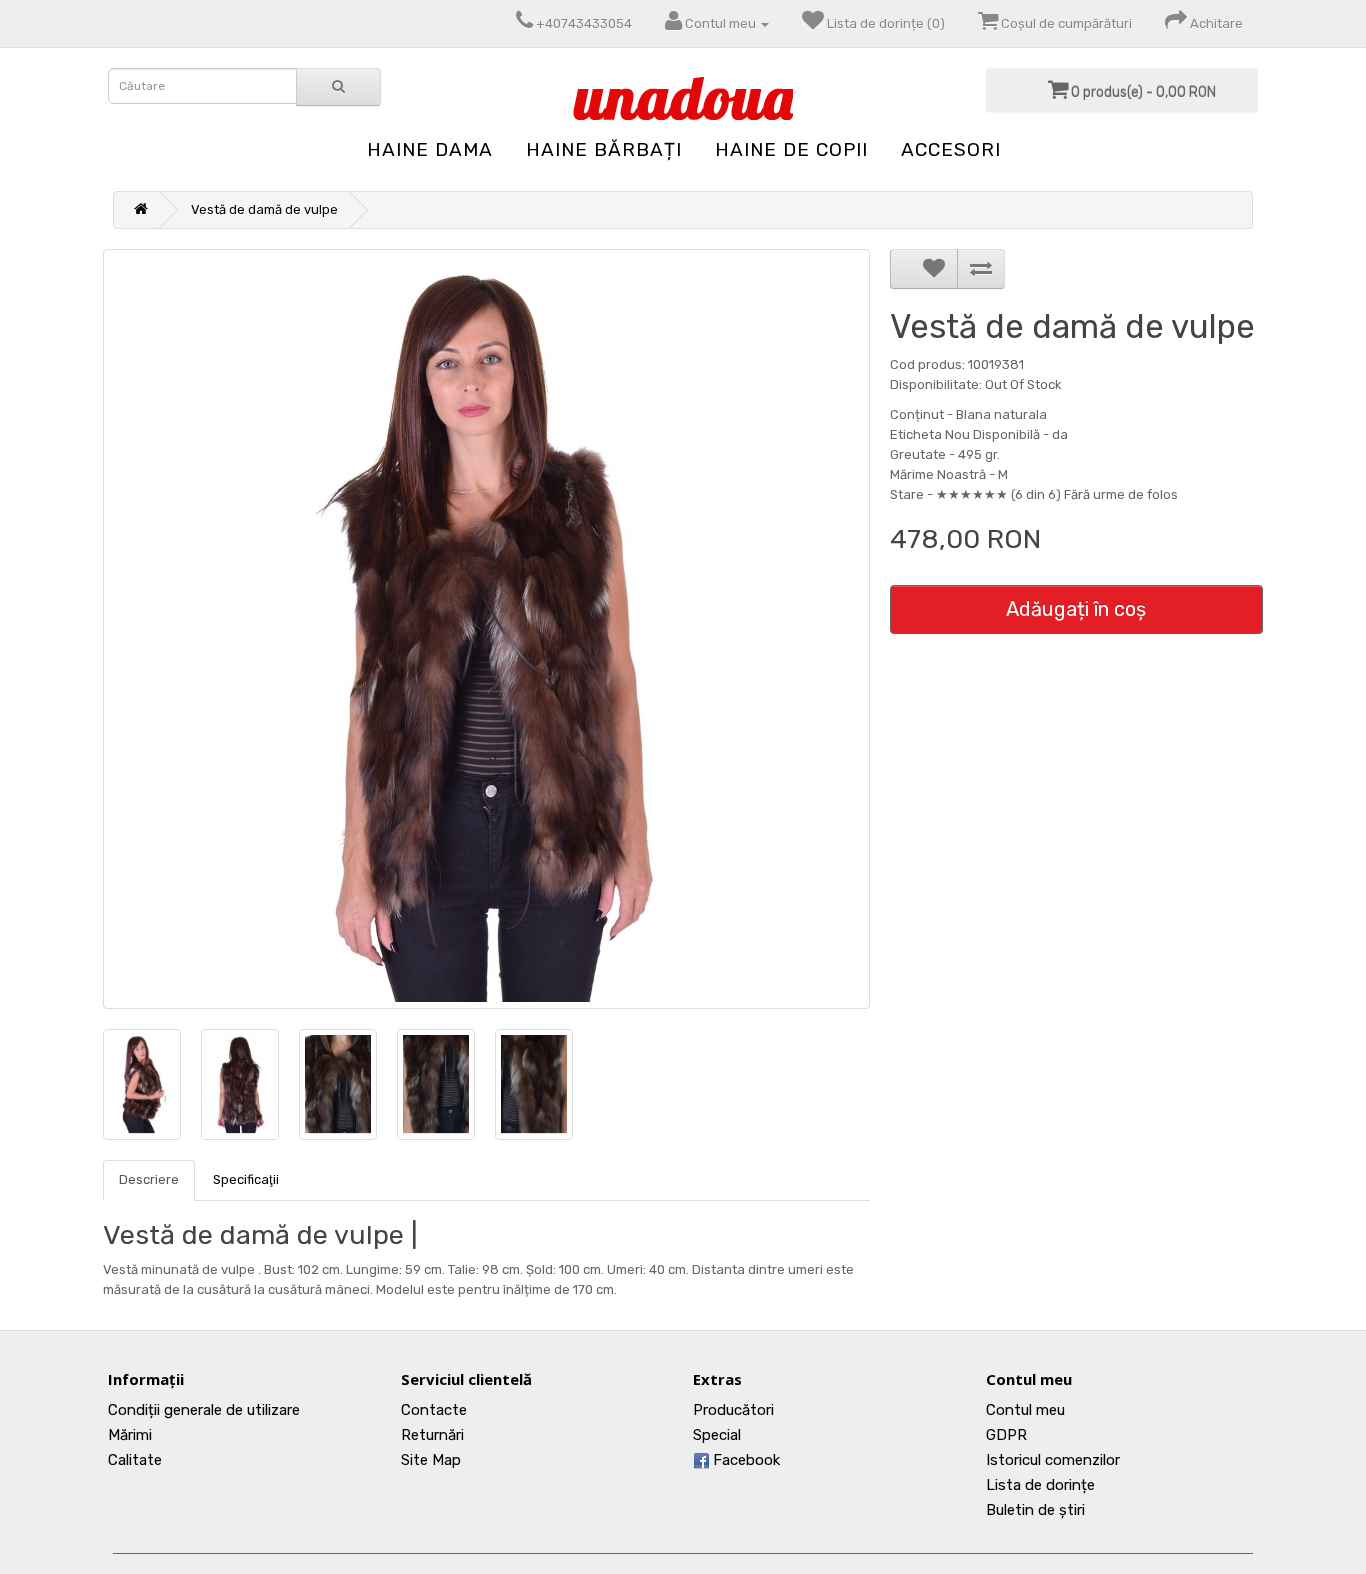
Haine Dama (430, 149)
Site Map (431, 1460)
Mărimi (130, 1435)
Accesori (951, 149)
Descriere (149, 1179)
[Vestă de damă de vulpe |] (486, 629)
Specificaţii (246, 1179)
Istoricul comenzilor (1053, 1460)
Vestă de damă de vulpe (264, 209)
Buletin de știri (1035, 1510)
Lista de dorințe (1040, 1485)
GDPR (1006, 1435)
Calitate (135, 1460)
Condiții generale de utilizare (204, 1410)
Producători (733, 1410)
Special (717, 1435)
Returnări (432, 1435)
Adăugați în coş (1076, 609)
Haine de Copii (791, 149)
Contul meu (1025, 1410)
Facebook (744, 1460)
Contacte (434, 1410)
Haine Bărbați (604, 149)
